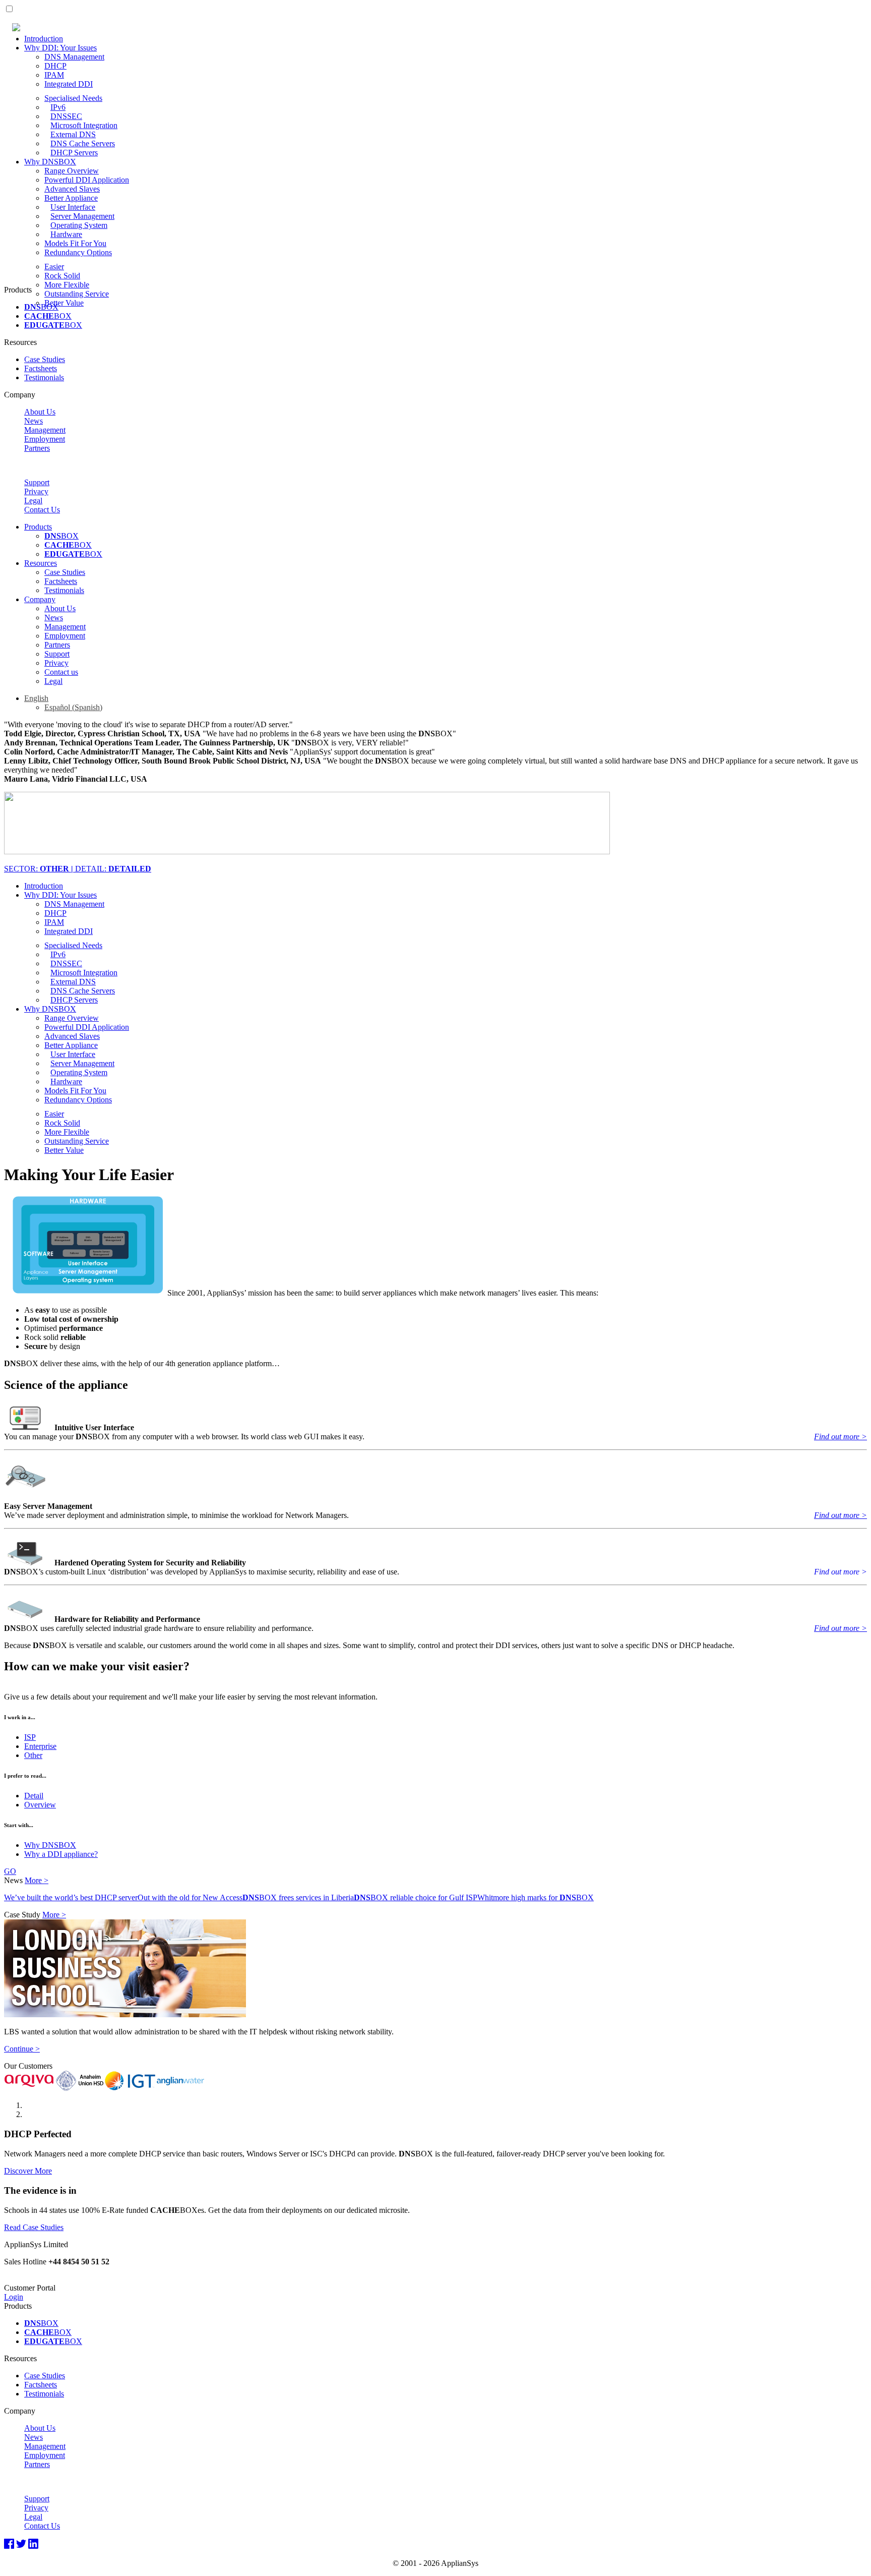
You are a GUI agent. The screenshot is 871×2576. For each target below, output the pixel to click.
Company (40, 599)
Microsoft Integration (84, 125)
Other (33, 1755)
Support (37, 482)
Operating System (79, 225)
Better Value (64, 303)
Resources (41, 563)
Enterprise (40, 1746)
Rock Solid (62, 276)
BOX (41, 307)
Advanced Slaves (72, 189)
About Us (40, 412)
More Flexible (67, 285)
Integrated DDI (69, 84)
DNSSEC (66, 116)
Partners (37, 448)
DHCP (55, 66)
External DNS (73, 134)
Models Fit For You (75, 243)
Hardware (66, 234)
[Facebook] (9, 2544)
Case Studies (45, 359)
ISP (30, 1737)
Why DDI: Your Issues (60, 48)
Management (45, 430)
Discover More (28, 2171)
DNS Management (74, 57)
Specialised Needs (73, 98)
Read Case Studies (34, 2227)
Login (14, 2297)
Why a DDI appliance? (61, 1854)
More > (37, 1880)
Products (38, 527)
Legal (33, 501)
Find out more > (841, 1437)
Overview (40, 1805)
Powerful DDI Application (87, 180)
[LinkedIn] (33, 2544)
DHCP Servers (74, 153)
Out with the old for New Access (190, 1897)
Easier (54, 267)
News (34, 421)
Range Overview (72, 171)
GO (10, 1871)
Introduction (44, 39)
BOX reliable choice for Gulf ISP (416, 1897)
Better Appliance (71, 198)
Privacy (36, 491)
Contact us (61, 672)
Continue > (22, 2049)
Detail (34, 1796)
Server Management (82, 216)
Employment (45, 439)
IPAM (54, 75)
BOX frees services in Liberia (298, 1897)
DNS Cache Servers (83, 143)
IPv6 (58, 107)
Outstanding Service (77, 294)
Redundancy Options (78, 252)
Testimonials (44, 377)
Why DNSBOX (50, 162)
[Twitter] (21, 2544)
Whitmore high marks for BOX (536, 1897)
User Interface (73, 207)
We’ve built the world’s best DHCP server (71, 1897)
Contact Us (42, 510)
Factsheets (41, 368)
